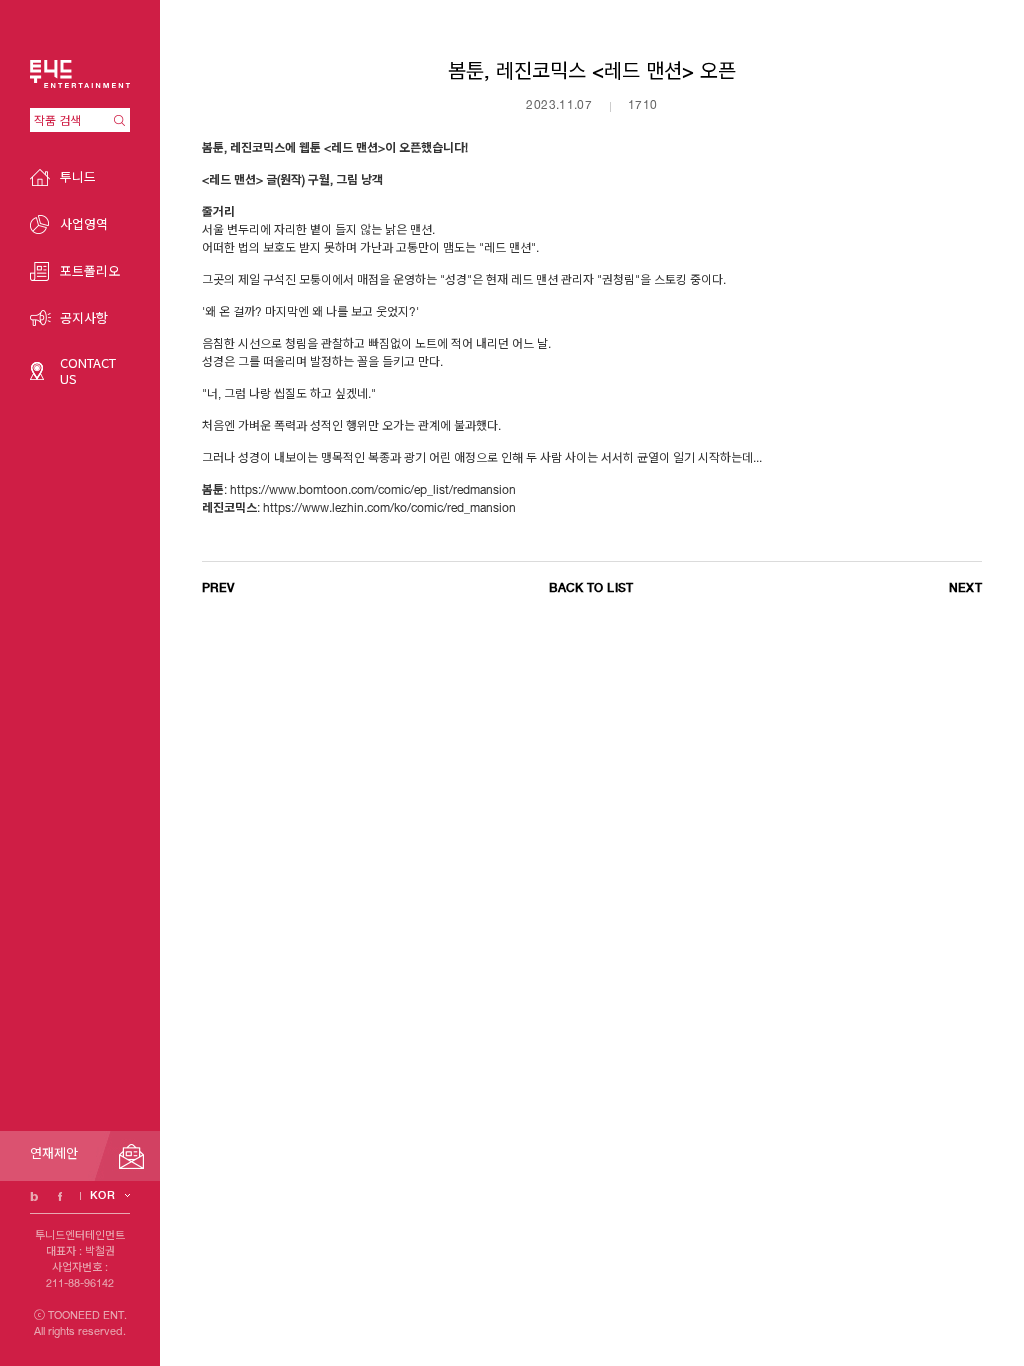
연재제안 (54, 1155)
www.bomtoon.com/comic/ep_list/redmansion (392, 491)
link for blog (34, 1196)
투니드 (78, 176)
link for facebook (60, 1196)
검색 (122, 120)
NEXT (965, 588)
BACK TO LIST (591, 588)
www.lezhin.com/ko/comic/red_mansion (409, 509)
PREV (218, 588)
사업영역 (84, 223)
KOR (102, 1195)
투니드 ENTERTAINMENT (80, 74)
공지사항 (84, 317)
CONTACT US (88, 371)
